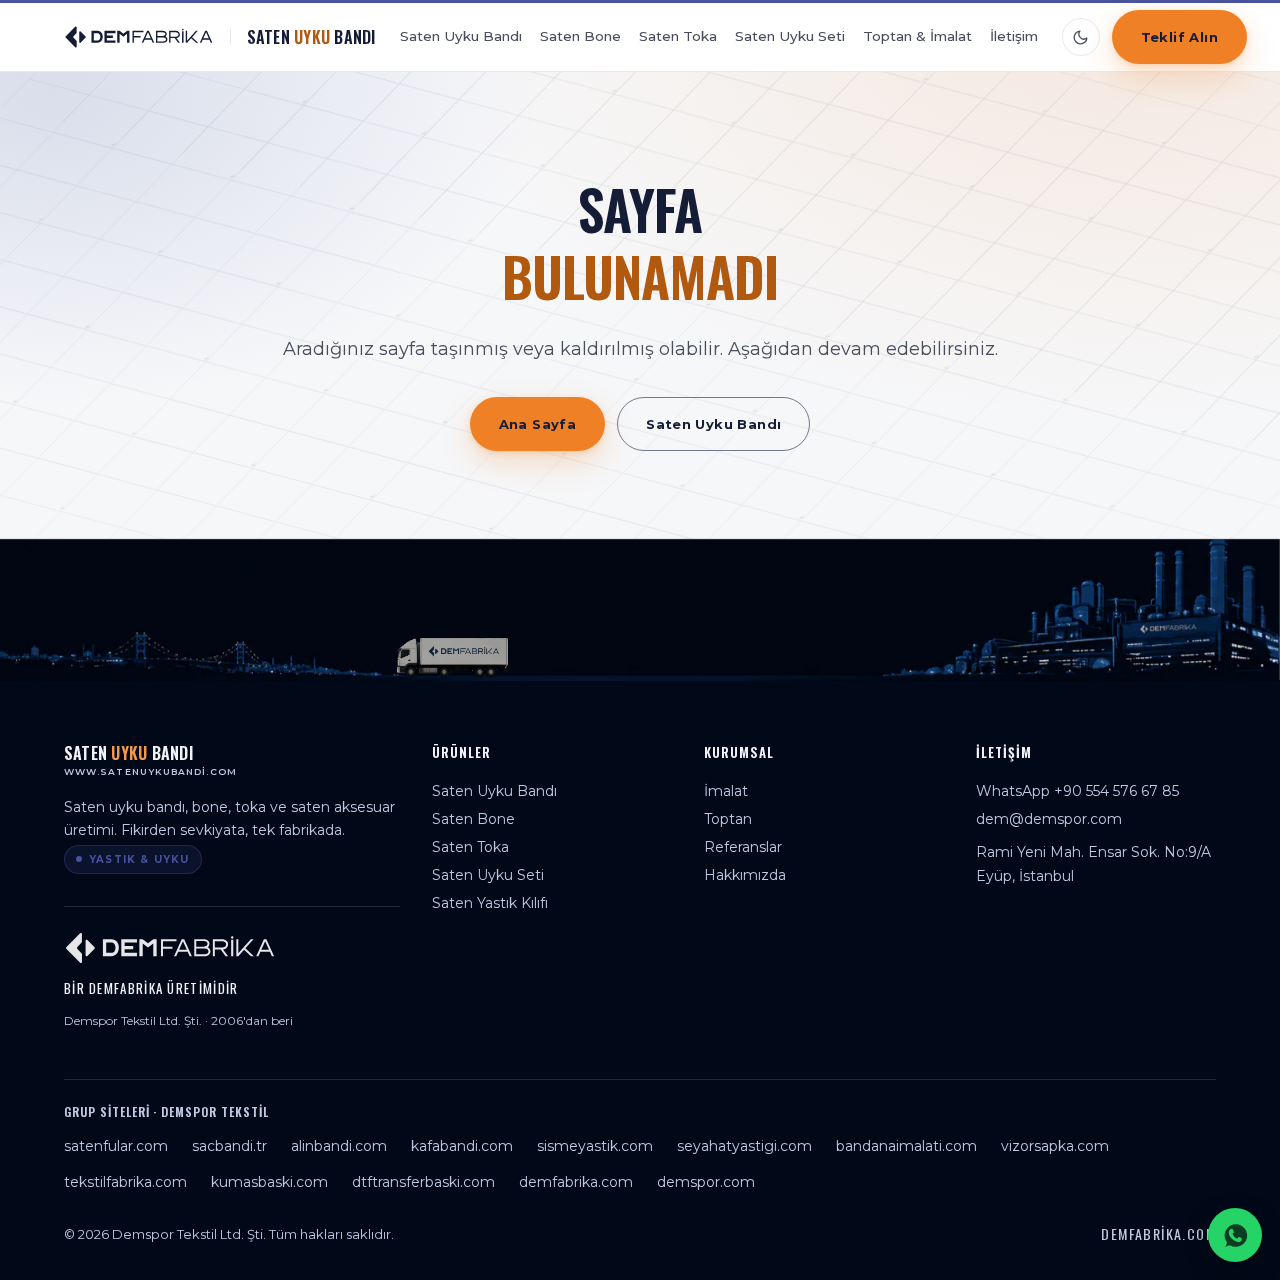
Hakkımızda (745, 875)
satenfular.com (116, 1146)
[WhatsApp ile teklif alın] (1235, 1235)
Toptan (728, 819)
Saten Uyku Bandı (461, 36)
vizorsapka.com (1055, 1146)
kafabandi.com (462, 1146)
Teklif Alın (1179, 37)
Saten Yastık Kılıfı (490, 903)
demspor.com (706, 1182)
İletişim (1014, 36)
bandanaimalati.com (906, 1146)
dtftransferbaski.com (423, 1182)
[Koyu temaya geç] (1081, 37)
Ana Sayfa (538, 424)
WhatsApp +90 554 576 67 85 (1077, 791)
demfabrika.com (576, 1182)
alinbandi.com (339, 1146)
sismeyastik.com (595, 1146)
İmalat (726, 791)
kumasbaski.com (269, 1182)
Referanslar (743, 847)
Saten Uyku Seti (790, 36)
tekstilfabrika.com (125, 1182)
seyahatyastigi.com (744, 1146)
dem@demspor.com (1049, 819)
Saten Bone (580, 36)
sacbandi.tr (229, 1146)
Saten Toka (678, 36)
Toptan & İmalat (917, 36)
